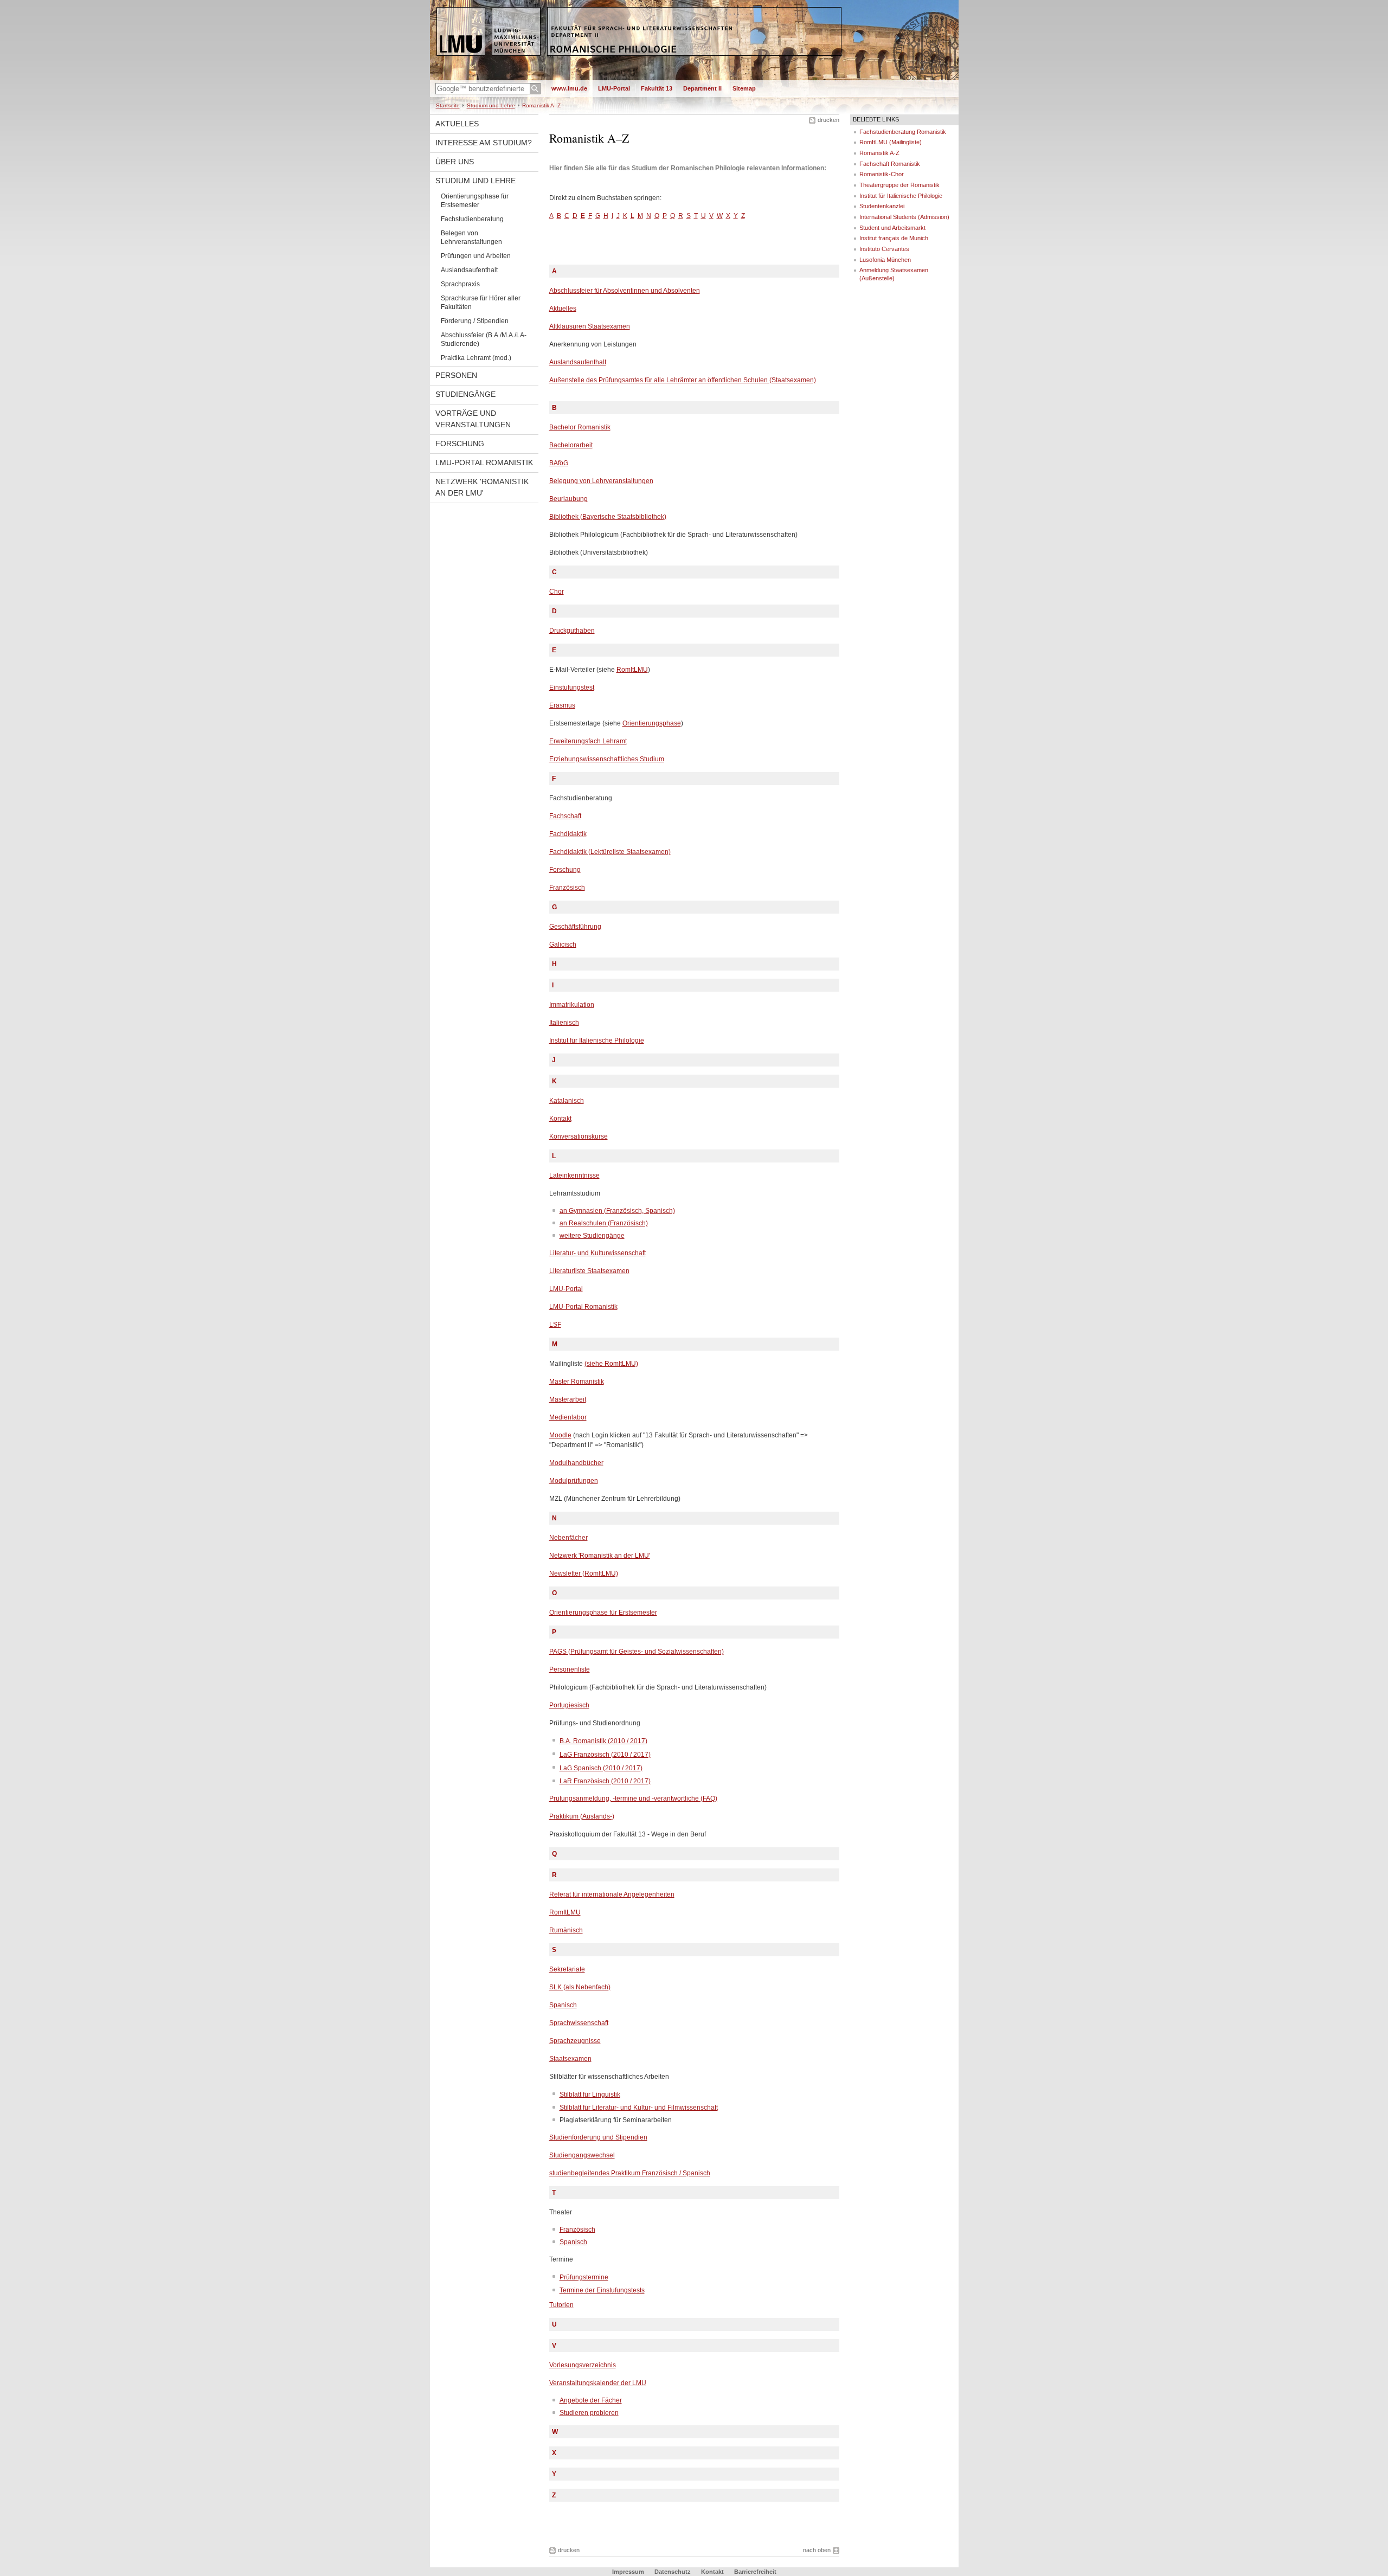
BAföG (559, 463)
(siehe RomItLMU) (611, 1364)
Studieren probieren (589, 2413)
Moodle (560, 1435)
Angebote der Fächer (591, 2400)
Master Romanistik (577, 1382)
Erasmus (562, 705)
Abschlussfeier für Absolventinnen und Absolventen (625, 291)
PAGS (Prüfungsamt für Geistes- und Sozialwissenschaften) (637, 1652)
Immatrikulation (572, 1005)
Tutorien (561, 2305)
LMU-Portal (614, 88)
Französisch (567, 888)
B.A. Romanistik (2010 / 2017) (603, 1741)
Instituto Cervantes (884, 249)
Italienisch (564, 1023)
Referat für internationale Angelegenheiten (612, 1894)
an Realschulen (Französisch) (604, 1223)
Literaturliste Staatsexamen (589, 1271)
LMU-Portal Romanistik (484, 462)
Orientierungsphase (652, 723)
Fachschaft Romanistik (890, 164)
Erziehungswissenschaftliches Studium (607, 759)
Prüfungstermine (584, 2277)
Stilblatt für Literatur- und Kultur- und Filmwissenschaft (639, 2108)
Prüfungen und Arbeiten (476, 256)
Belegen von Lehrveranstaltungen (471, 237)
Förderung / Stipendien (475, 321)
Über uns (455, 162)
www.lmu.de (569, 88)
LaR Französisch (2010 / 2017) (605, 1781)
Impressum (628, 2572)
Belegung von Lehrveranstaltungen (601, 481)
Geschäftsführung (575, 927)
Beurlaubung (568, 499)
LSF (555, 1325)
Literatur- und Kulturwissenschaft (597, 1253)
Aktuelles (457, 124)
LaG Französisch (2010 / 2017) (605, 1755)
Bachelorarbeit (571, 445)
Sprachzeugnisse (575, 2041)
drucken (828, 120)
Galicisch (563, 945)
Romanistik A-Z (879, 153)
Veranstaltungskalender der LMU (598, 2383)
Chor (557, 592)
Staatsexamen (570, 2059)
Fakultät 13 (657, 88)
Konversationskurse (579, 1136)
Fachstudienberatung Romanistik (903, 132)
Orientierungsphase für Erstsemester (475, 201)
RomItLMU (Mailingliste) (891, 142)
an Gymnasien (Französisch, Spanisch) (617, 1211)
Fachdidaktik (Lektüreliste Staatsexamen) (610, 852)
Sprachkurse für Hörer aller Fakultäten (481, 303)
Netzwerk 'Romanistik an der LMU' (482, 487)
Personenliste (570, 1669)
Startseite (448, 105)
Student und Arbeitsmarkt (892, 228)
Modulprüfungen (574, 1481)
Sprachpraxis (460, 284)
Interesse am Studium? (484, 143)
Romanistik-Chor (882, 174)
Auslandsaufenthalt (469, 270)
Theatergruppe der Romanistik (899, 185)
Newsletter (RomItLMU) (584, 1573)
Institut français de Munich (894, 238)
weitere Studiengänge (592, 1236)
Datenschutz (673, 2572)
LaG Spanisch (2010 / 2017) (601, 1768)
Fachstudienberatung (472, 219)
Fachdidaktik (568, 834)
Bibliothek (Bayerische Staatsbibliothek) (608, 517)
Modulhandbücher (576, 1463)
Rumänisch (566, 1930)
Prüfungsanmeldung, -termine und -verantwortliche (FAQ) (633, 1798)
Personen (456, 375)
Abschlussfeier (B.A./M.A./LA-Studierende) (484, 339)
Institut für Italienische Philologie (597, 1040)
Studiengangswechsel (582, 2155)
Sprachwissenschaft (579, 2023)
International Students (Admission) (904, 217)
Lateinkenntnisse (574, 1175)
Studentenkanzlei (882, 206)
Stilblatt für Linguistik (590, 2095)
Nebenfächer (568, 1538)
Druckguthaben (572, 631)
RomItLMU (632, 670)
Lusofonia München (885, 260)
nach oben (817, 2550)
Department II (702, 88)
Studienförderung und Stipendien (598, 2137)
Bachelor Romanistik (580, 427)
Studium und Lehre (491, 105)
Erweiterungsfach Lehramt (588, 741)
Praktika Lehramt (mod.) (476, 358)
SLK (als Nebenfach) (580, 1987)
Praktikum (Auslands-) (582, 1816)
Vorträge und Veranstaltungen (473, 419)
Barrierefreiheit (755, 2572)
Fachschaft (565, 816)
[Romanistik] (694, 78)
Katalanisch (567, 1101)
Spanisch (563, 2005)
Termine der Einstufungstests (602, 2290)
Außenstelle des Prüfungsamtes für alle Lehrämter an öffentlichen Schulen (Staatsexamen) (683, 380)
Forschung (460, 444)
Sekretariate (567, 1969)
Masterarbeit (568, 1399)
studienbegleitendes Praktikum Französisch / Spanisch (630, 2173)
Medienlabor (568, 1417)
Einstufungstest (572, 688)
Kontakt (560, 1119)
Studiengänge (465, 394)
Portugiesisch (569, 1705)
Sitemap (744, 88)
